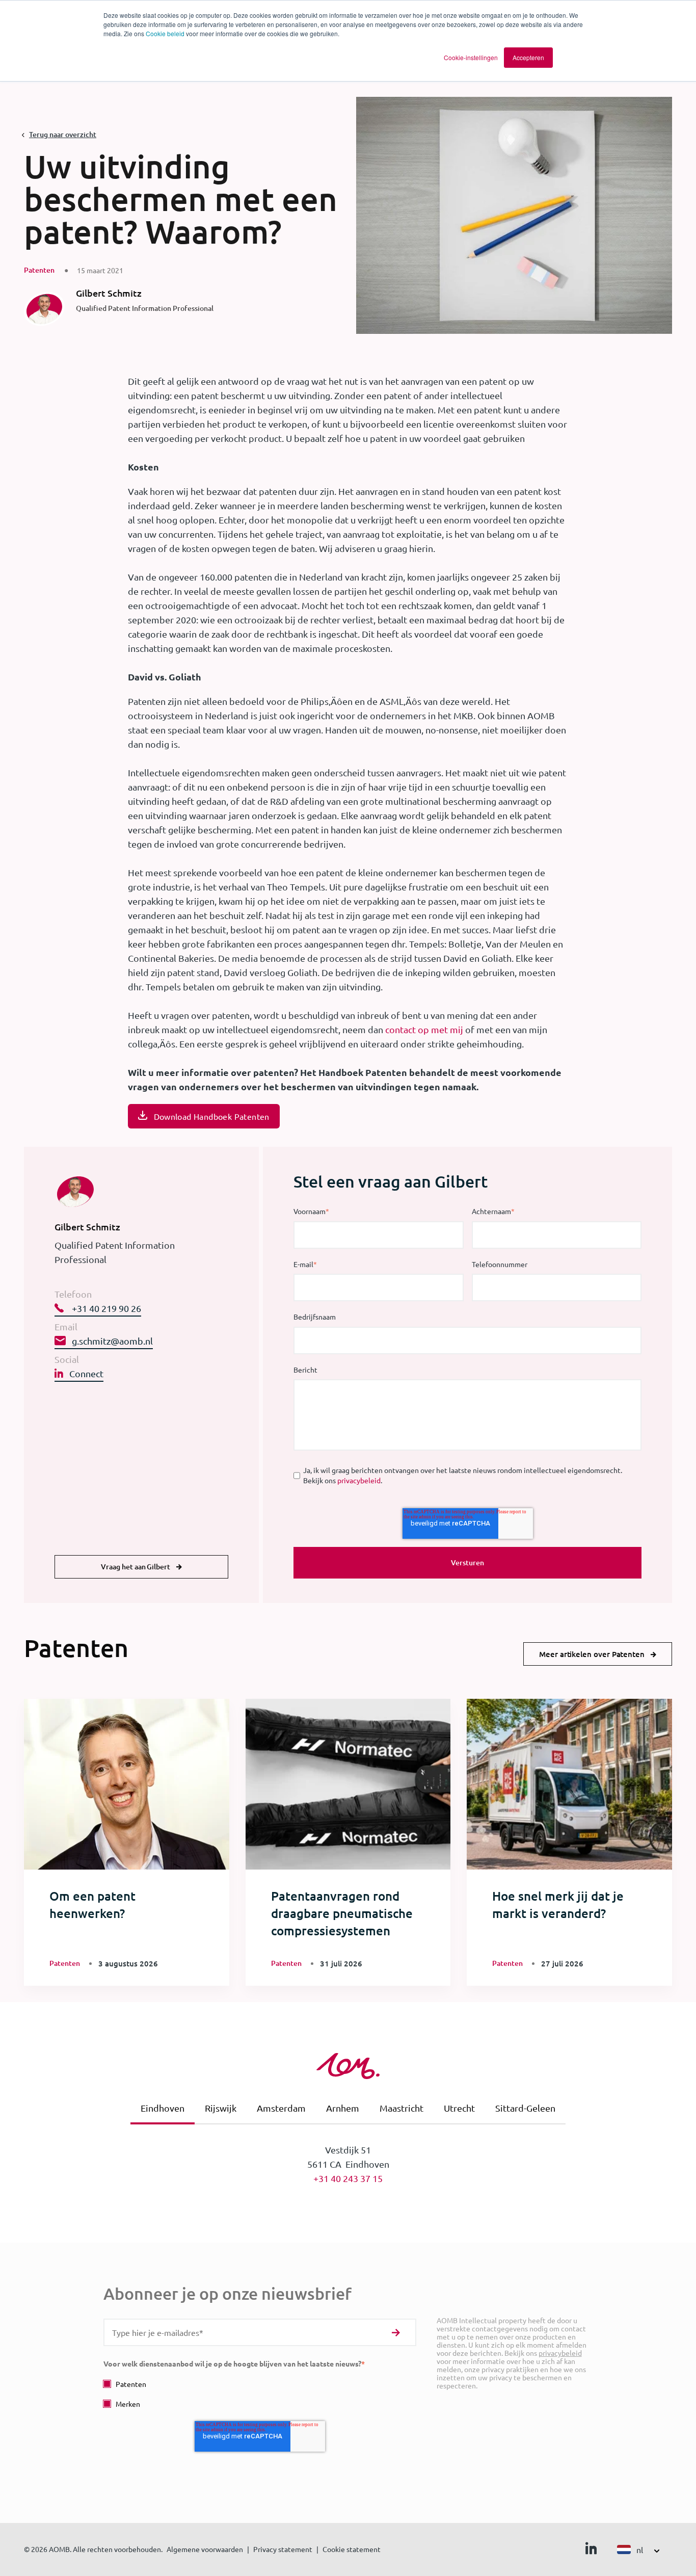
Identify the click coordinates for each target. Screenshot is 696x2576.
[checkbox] (260, 2394)
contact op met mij (424, 1029)
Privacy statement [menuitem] (283, 2549)
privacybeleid (359, 1480)
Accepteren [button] (528, 57)
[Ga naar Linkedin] (591, 2551)
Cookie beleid (165, 33)
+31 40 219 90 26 (105, 1308)
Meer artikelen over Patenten (592, 1654)
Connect (86, 1373)
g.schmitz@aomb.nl (112, 1341)
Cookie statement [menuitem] (352, 2549)
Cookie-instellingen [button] (471, 57)
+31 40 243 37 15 (348, 2178)
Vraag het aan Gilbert (136, 1567)
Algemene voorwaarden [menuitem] (205, 2549)
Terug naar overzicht (63, 134)
